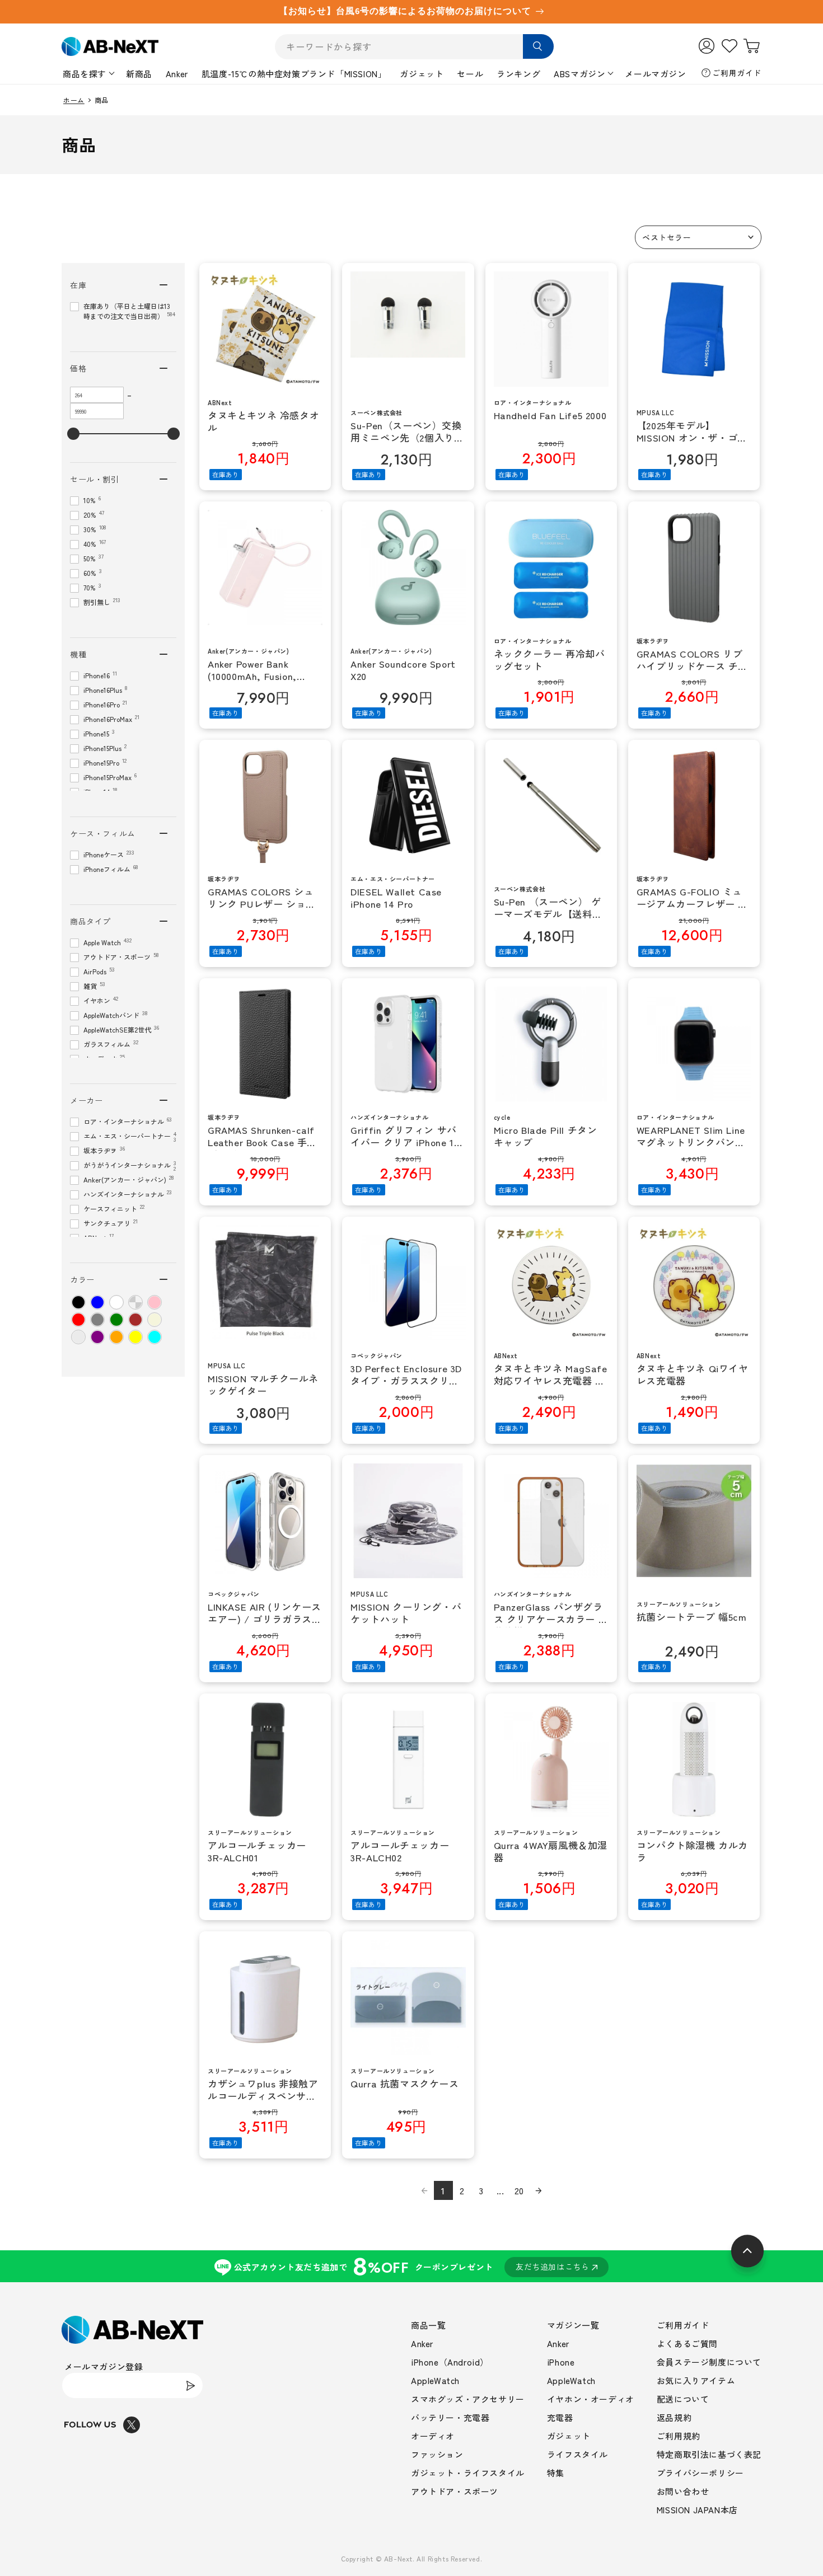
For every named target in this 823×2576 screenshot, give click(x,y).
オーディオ (433, 2436)
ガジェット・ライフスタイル (468, 2473)
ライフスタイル (577, 2454)
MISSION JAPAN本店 (697, 2510)
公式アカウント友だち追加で (412, 2266)
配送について (683, 2399)
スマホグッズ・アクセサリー (468, 2399)
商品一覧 (428, 2325)
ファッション (437, 2454)
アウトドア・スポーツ (455, 2491)
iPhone (561, 2362)
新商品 (139, 74)
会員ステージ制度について (709, 2362)
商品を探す (85, 74)
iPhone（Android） (450, 2362)
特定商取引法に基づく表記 (709, 2454)
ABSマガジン (579, 74)
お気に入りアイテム (696, 2380)
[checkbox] (78, 1302)
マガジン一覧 (573, 2325)
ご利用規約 (679, 2436)
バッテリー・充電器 (450, 2417)
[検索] (538, 46)
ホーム (74, 100)
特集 (556, 2473)
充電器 (560, 2417)
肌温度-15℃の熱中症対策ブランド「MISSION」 (294, 74)
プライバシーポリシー (700, 2473)
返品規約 (674, 2417)
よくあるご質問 (687, 2343)
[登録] (190, 2385)
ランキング (518, 74)
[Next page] (539, 2190)
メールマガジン (655, 74)
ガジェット (422, 74)
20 (519, 2190)
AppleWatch (435, 2380)
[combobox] (414, 47)
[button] (698, 237)
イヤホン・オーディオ (591, 2399)
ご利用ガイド (737, 73)
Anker (177, 74)
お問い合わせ (683, 2491)
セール (470, 74)
